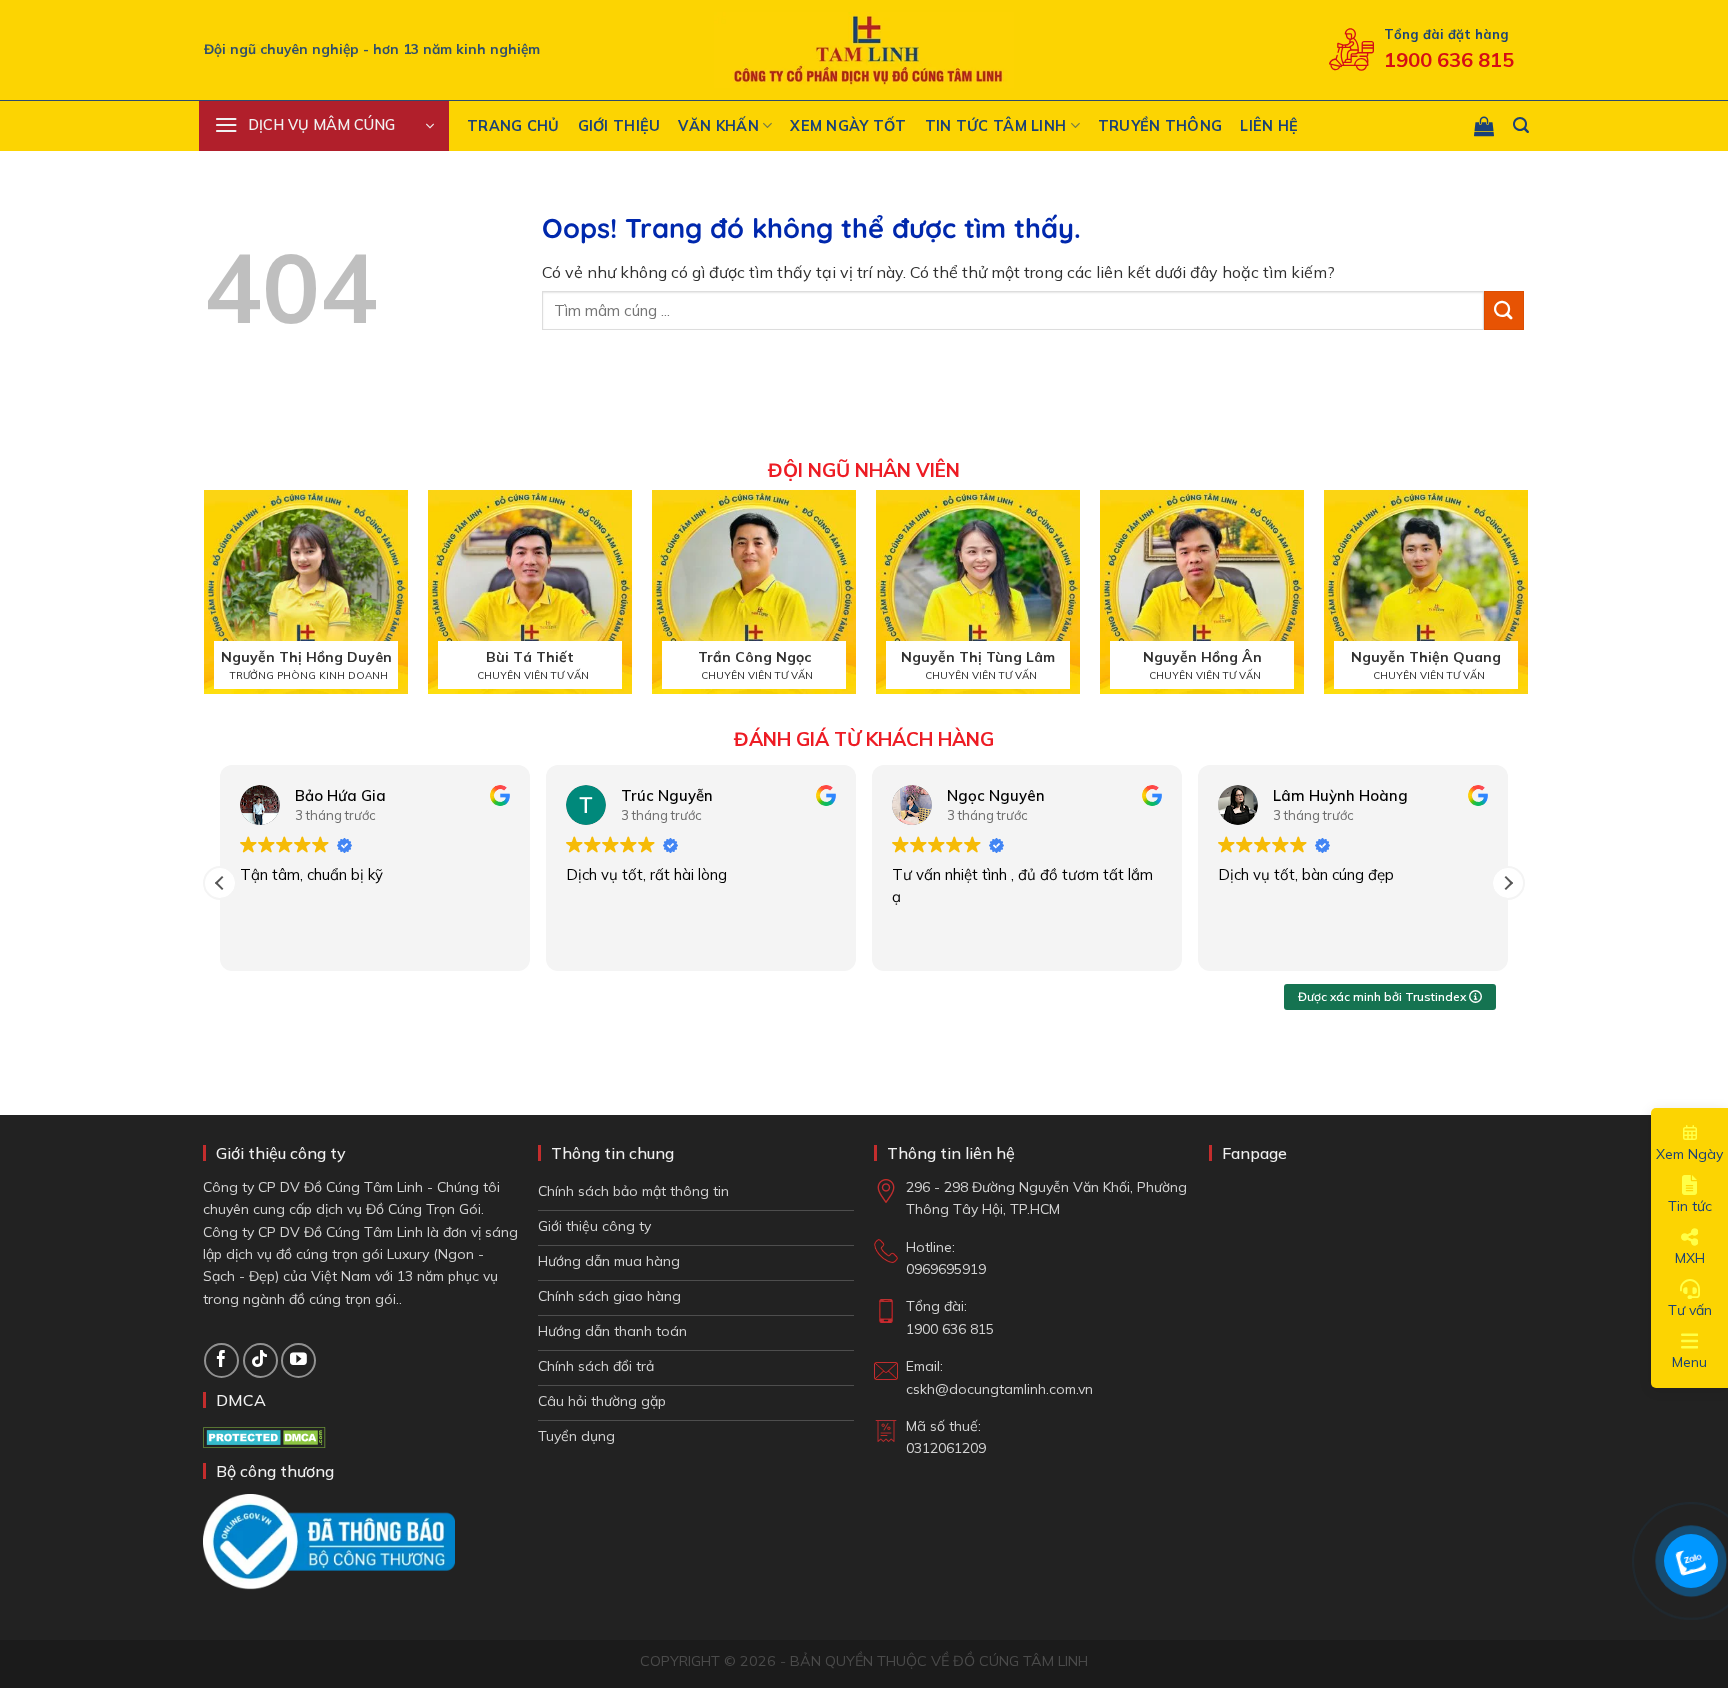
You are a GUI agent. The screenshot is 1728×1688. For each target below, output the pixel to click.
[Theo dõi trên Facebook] (221, 1360)
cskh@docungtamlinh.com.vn (999, 1389)
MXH (1690, 1258)
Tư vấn (1690, 1310)
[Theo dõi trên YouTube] (298, 1360)
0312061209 (946, 1448)
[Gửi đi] (1504, 310)
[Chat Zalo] (1691, 1561)
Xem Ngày (1689, 1154)
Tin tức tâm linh (996, 126)
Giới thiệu (619, 126)
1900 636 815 (1449, 59)
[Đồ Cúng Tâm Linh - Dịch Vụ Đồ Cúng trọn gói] (864, 50)
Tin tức (1690, 1206)
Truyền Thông (1160, 126)
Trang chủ (513, 126)
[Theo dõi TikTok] (260, 1360)
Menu (1689, 1362)
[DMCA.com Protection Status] (264, 1436)
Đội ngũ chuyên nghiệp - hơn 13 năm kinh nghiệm (372, 48)
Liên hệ (1269, 126)
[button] (324, 126)
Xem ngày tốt (848, 126)
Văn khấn (718, 126)
